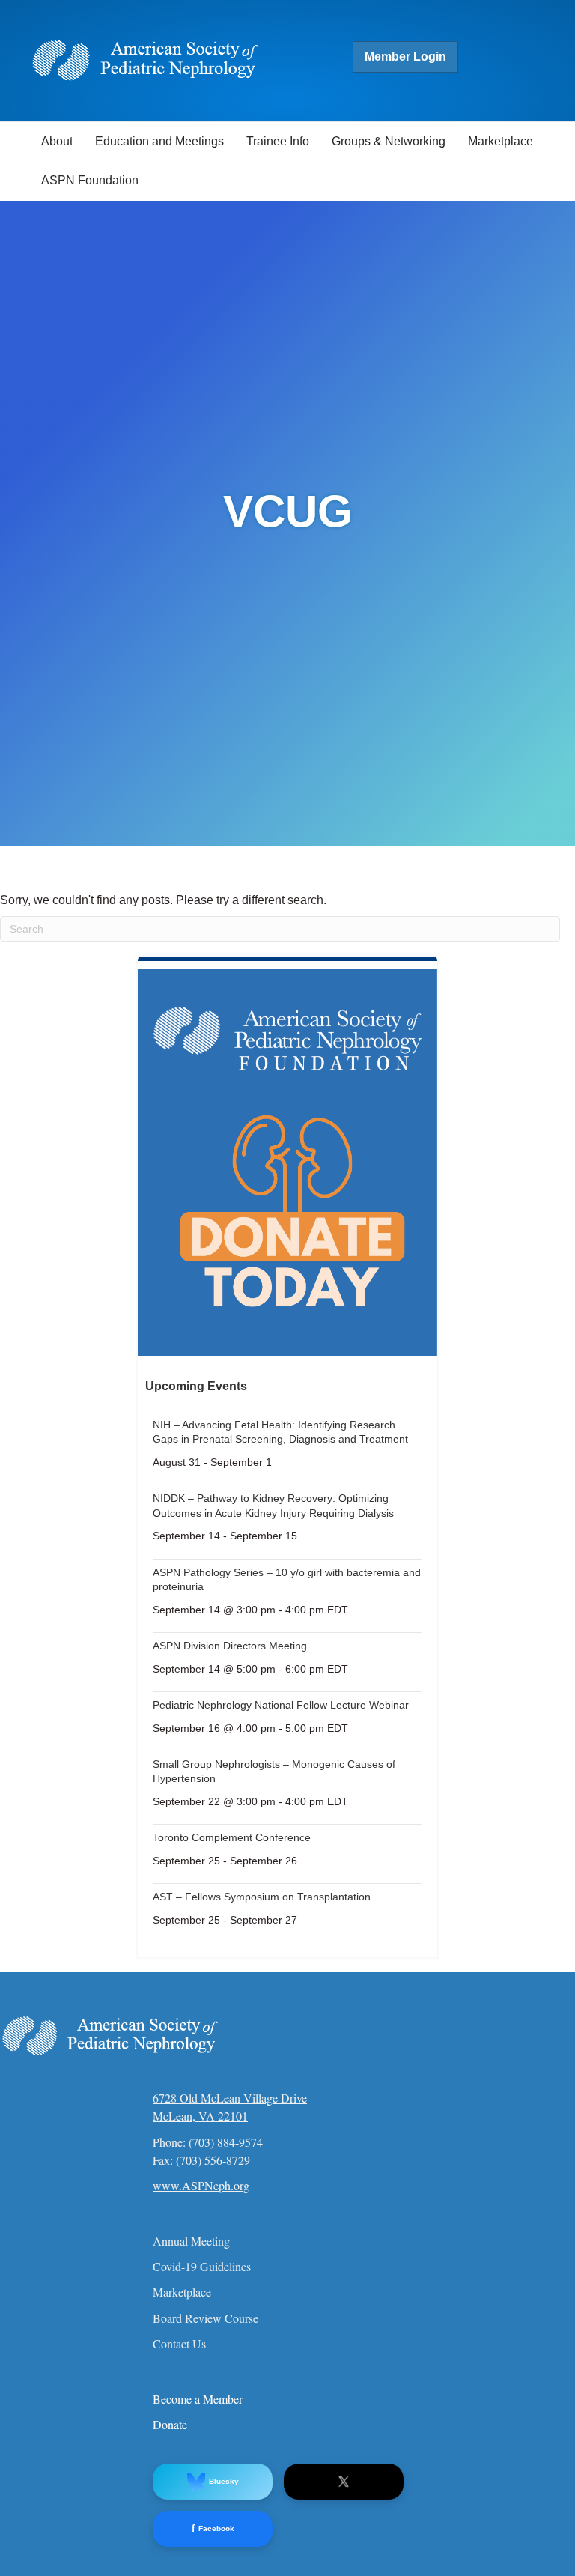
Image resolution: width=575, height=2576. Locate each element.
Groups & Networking (389, 141)
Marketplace (501, 141)
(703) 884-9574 (226, 2142)
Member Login (405, 57)
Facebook (213, 2528)
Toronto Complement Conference (232, 1837)
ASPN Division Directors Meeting (230, 1646)
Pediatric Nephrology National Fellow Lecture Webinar (281, 1705)
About (57, 141)
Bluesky (224, 2481)
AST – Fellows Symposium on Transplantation (262, 1897)
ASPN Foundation (90, 180)
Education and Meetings (159, 141)
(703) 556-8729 (213, 2160)
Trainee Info (278, 141)
